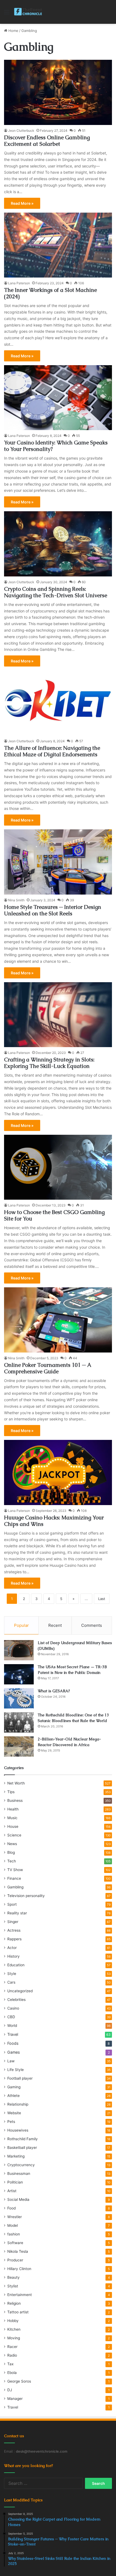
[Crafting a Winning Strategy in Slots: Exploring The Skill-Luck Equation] (58, 1015)
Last (102, 1599)
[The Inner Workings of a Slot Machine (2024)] (58, 245)
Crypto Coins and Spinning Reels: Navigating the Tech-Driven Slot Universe (56, 592)
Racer (12, 2347)
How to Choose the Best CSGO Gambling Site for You (54, 1215)
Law (11, 2061)
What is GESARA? (54, 1691)
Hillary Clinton (19, 2269)
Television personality (26, 1896)
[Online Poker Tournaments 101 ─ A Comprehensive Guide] (58, 1320)
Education (16, 1965)
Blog (11, 1852)
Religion (14, 2303)
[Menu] (7, 14)
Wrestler (15, 2217)
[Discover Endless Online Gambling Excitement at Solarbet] (58, 92)
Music (12, 1818)
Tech (12, 1861)
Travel (13, 2034)
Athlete (13, 2096)
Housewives (18, 2130)
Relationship (18, 2104)
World (12, 2026)
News (12, 1844)
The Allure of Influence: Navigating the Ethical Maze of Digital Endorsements (52, 751)
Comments (92, 1625)
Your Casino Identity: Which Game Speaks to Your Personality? (56, 446)
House (13, 1826)
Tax (10, 2364)
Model (13, 2225)
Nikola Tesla (18, 2251)
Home (13, 31)
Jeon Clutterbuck (21, 131)
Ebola (12, 2373)
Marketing (16, 2156)
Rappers (14, 1939)
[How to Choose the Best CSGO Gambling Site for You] (58, 1167)
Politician (15, 2182)
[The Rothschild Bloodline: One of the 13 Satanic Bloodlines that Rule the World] (19, 1722)
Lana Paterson (19, 283)
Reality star (17, 1913)
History (13, 1956)
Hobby (13, 2321)
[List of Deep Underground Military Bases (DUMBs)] (19, 1650)
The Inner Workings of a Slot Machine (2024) (50, 293)
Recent (55, 1625)
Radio (12, 2355)
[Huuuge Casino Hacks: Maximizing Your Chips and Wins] (58, 1472)
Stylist (13, 2286)
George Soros (19, 2381)
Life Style (16, 2070)
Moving (14, 2338)
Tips (11, 1792)
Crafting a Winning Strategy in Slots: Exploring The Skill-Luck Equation (49, 1063)
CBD (11, 2017)
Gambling (15, 1887)
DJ (10, 2390)
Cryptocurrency (21, 2165)
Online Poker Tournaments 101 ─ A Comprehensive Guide (48, 1368)
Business (15, 1800)
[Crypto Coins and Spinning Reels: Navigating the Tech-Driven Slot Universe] (58, 544)
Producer (15, 2260)
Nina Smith (16, 900)
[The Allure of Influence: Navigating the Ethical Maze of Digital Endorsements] (58, 703)
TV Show (15, 1870)
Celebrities (16, 2000)
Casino (13, 2008)
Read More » (22, 203)
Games (13, 2052)
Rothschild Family (23, 2139)
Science (14, 1835)
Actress (14, 1930)
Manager (15, 2399)
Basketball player (22, 2148)
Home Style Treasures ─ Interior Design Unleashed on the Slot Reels (53, 910)
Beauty (13, 2277)
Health (13, 1809)
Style (12, 1974)
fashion (14, 2234)
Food (11, 2208)
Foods (13, 2043)
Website (14, 2113)
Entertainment (20, 2295)
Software (15, 2243)
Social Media (18, 2199)
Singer (13, 1922)
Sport (12, 1904)
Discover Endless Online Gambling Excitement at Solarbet (47, 141)
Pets (11, 2122)
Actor (12, 1948)
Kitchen (14, 2329)
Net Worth (16, 1783)
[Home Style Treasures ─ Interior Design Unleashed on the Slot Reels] (58, 862)
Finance (14, 1878)
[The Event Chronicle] (28, 12)
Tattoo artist (18, 2312)
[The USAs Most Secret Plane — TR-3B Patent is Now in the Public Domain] (19, 1674)
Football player (20, 2078)
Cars (11, 1982)
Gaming (14, 2087)
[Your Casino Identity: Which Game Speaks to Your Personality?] (58, 398)
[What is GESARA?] (19, 1698)
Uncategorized (20, 1991)
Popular (21, 1625)
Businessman (19, 2173)
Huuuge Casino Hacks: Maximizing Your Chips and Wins (54, 1521)
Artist (12, 2191)
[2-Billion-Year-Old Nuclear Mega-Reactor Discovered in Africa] (19, 1747)
